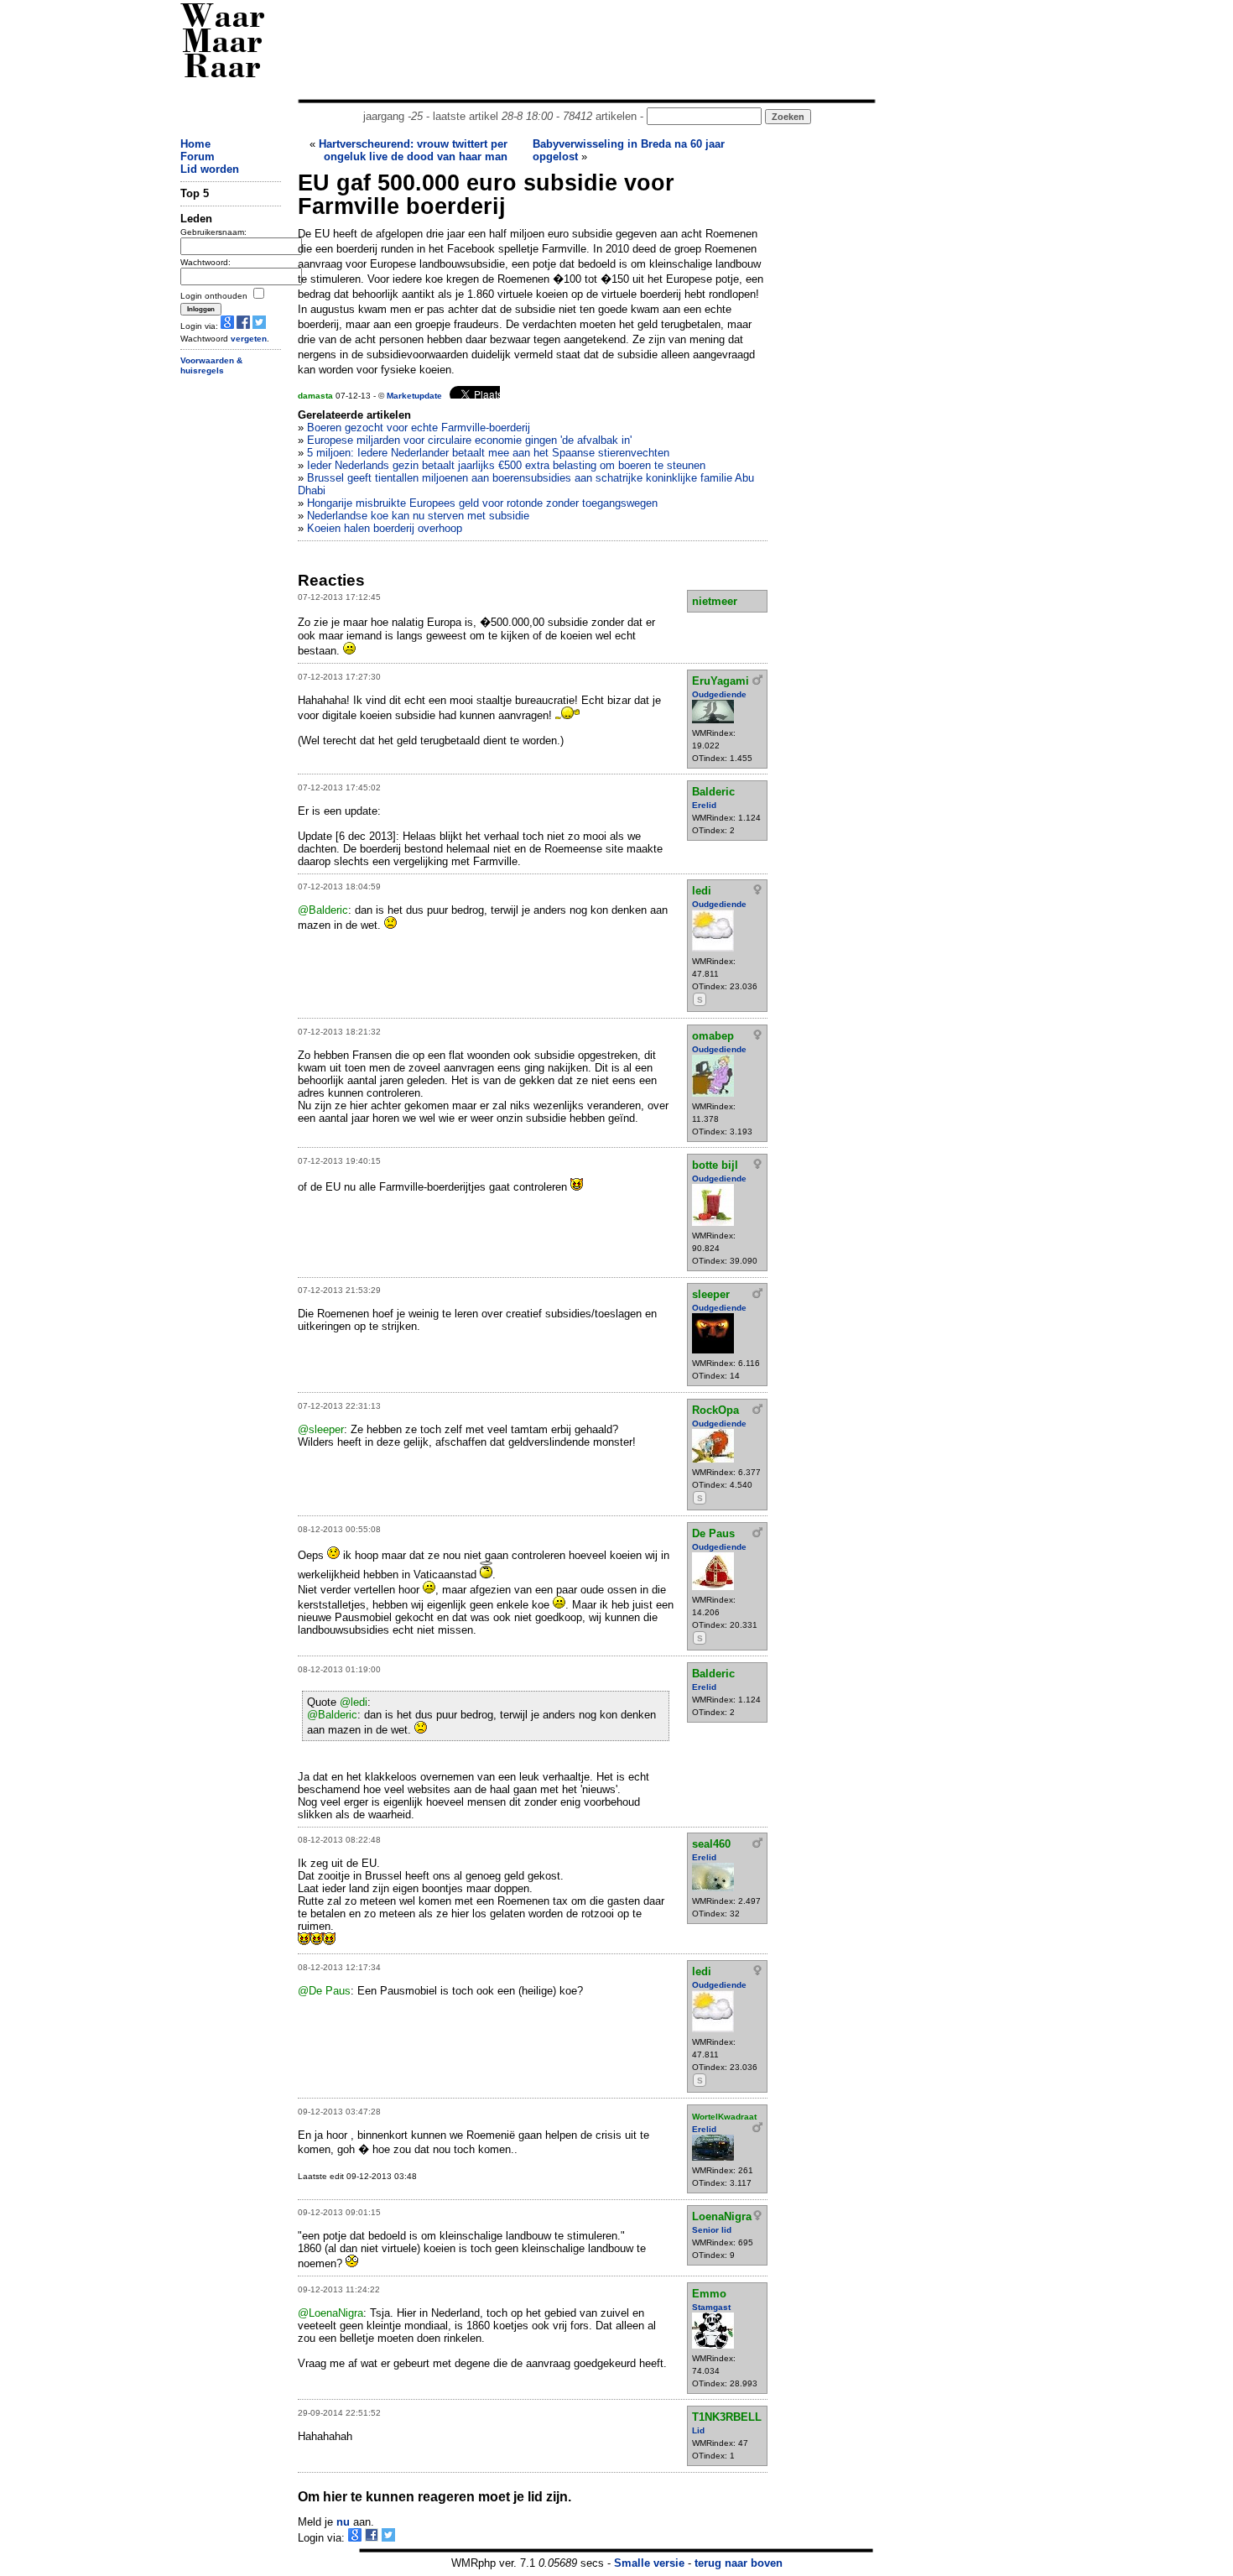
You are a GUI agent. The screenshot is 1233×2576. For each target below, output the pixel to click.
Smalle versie (649, 2563)
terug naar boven (739, 2563)
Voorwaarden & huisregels (211, 366)
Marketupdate (414, 396)
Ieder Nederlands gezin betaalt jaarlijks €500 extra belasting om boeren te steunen (506, 465)
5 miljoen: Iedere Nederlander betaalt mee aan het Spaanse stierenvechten (488, 453)
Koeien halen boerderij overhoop (385, 528)
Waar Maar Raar (223, 44)
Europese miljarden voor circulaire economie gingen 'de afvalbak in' (469, 440)
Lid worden (210, 169)
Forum (198, 156)
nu (343, 2522)
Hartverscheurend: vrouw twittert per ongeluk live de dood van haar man (413, 150)
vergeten (249, 339)
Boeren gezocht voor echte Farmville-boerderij (419, 428)
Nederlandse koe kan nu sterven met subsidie (418, 516)
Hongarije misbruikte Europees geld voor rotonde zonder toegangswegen (482, 503)
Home (195, 144)
